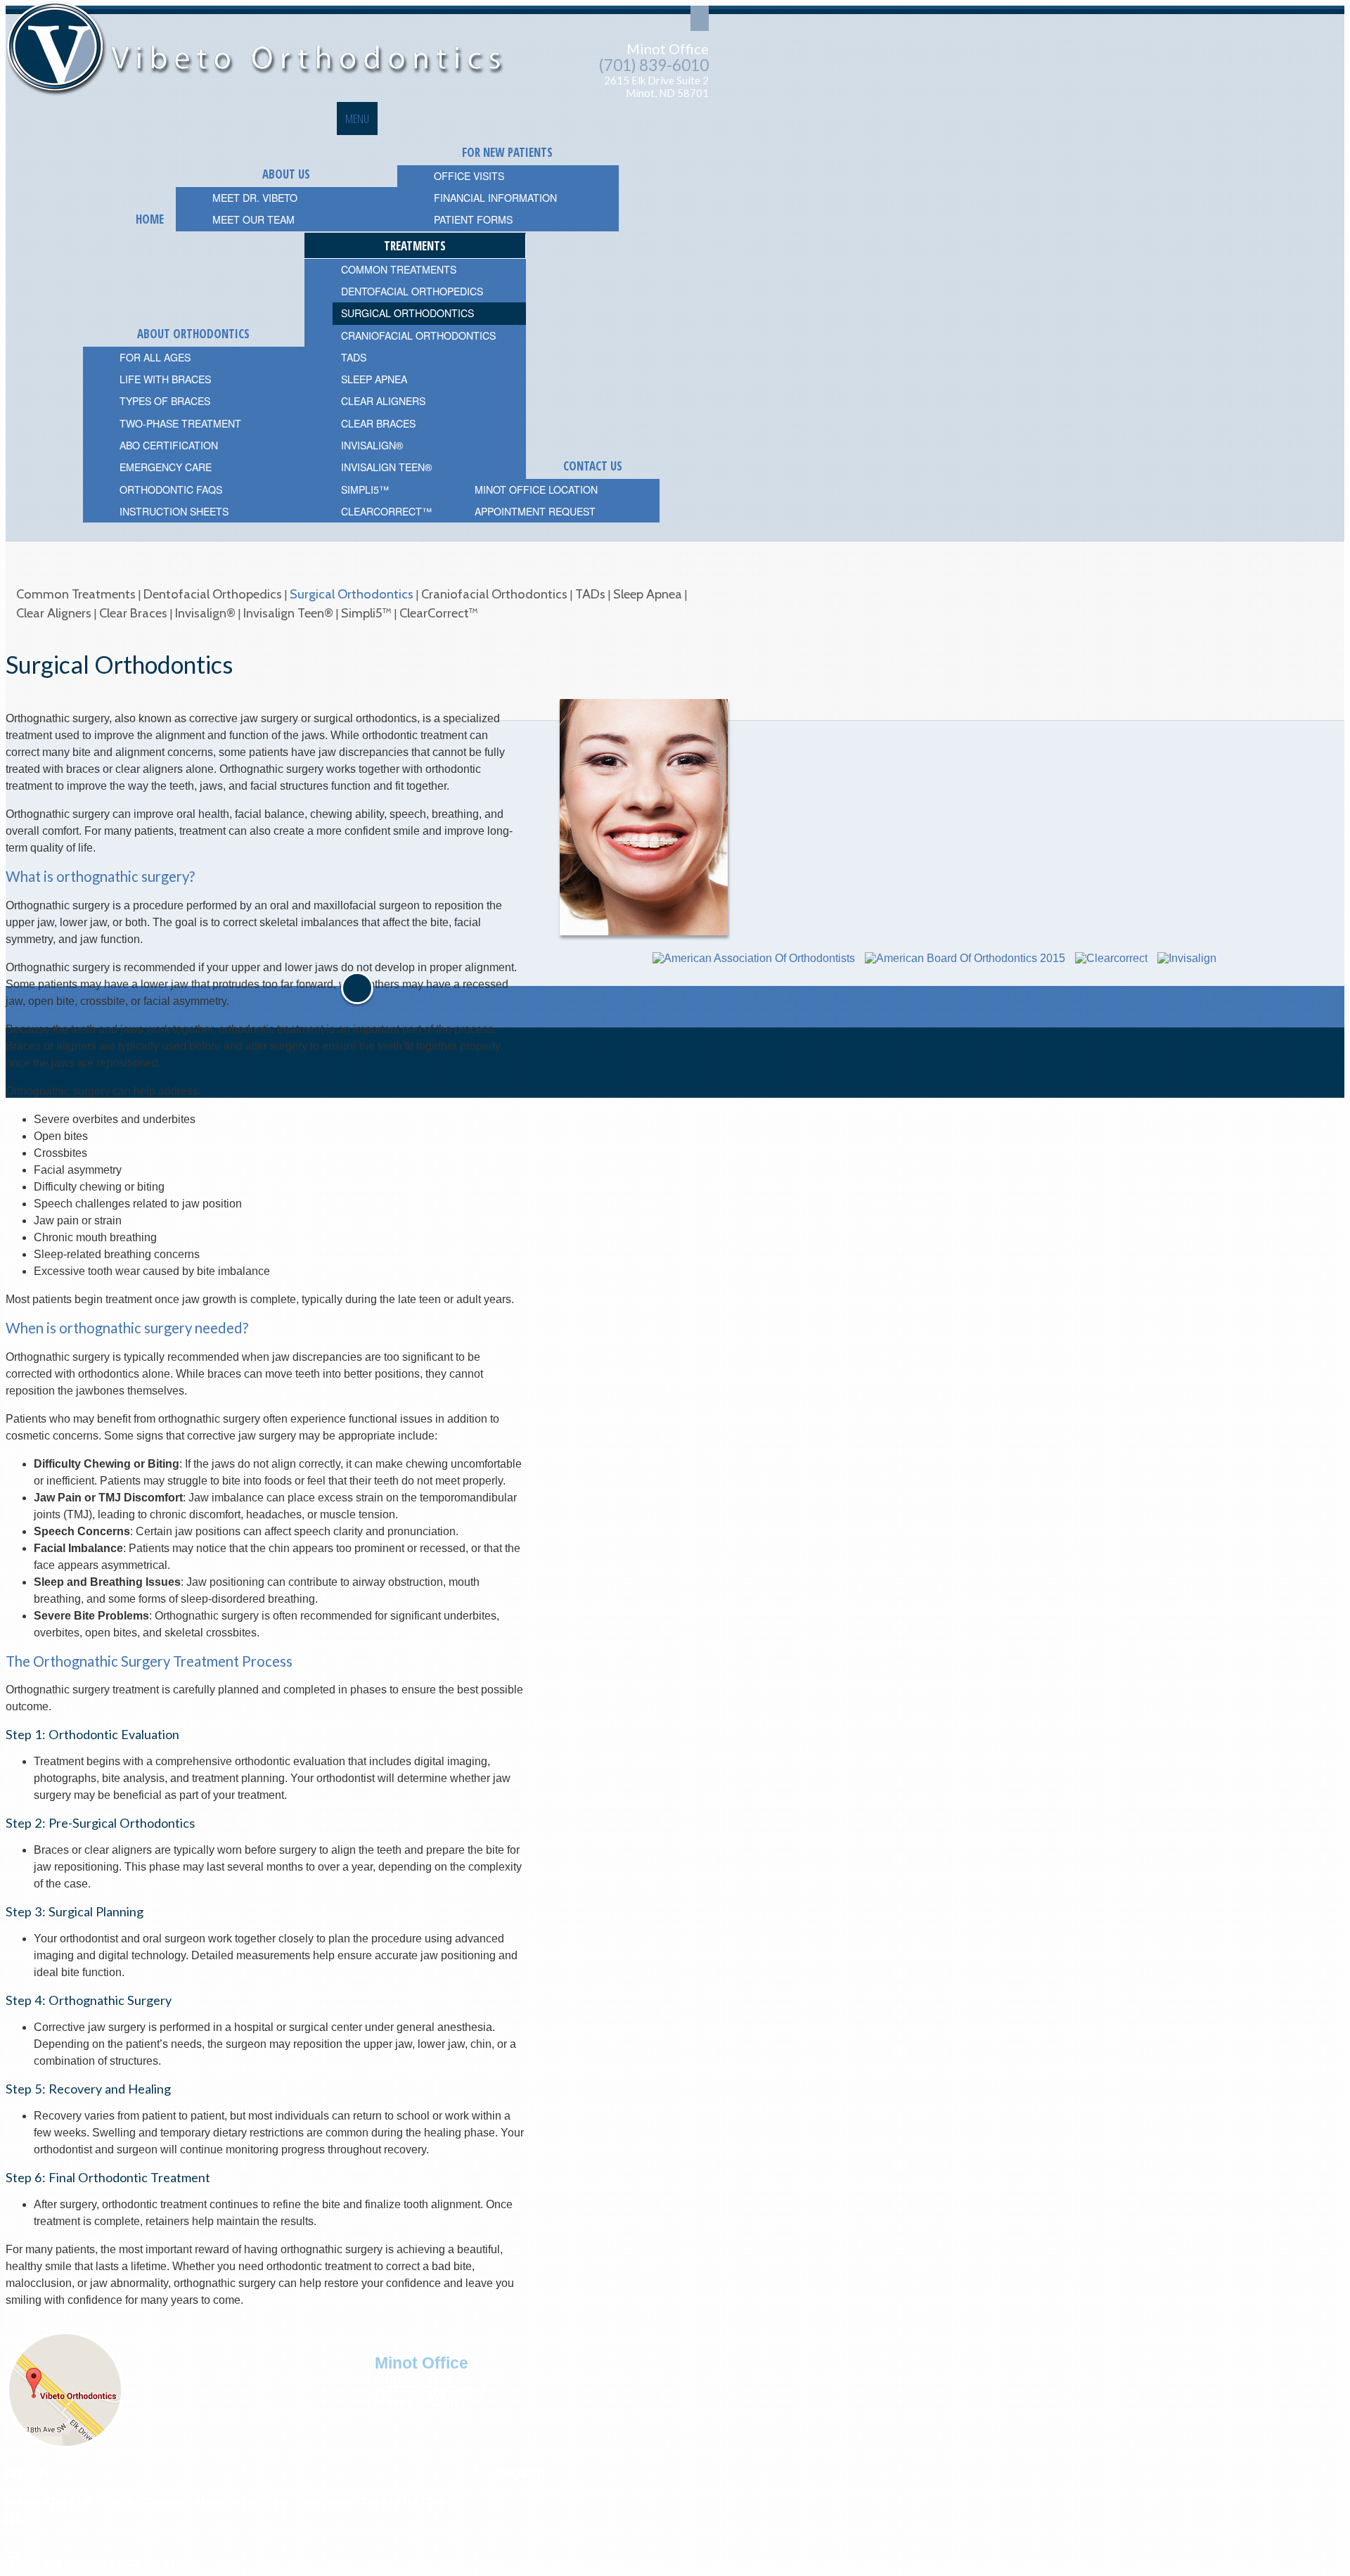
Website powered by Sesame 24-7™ (111, 2565)
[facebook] (501, 2494)
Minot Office (668, 49)
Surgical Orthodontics (352, 594)
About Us (67, 2502)
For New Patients (142, 2502)
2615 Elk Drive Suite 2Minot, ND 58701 (656, 87)
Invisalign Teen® (288, 613)
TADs (590, 594)
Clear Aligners (54, 613)
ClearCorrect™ (439, 613)
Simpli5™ (366, 613)
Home (21, 2502)
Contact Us (390, 2502)
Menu (357, 118)
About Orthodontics (242, 2502)
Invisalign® (205, 613)
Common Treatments (76, 594)
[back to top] (357, 988)
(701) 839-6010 (654, 65)
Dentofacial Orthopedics (213, 594)
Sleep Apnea (648, 594)
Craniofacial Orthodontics (494, 594)
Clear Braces (133, 613)
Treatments (326, 2502)
